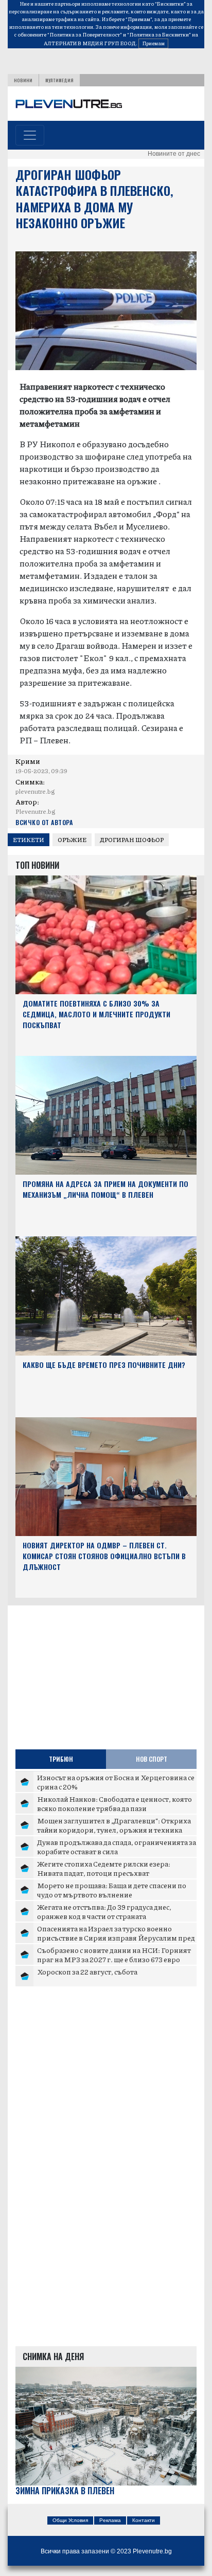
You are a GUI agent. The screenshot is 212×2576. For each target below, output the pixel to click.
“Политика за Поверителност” (85, 34)
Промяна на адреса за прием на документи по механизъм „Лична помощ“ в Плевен (105, 1189)
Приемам (153, 43)
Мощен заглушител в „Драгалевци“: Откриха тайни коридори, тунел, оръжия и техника (114, 1825)
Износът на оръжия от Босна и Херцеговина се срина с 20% (116, 1782)
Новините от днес (174, 154)
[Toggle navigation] (30, 135)
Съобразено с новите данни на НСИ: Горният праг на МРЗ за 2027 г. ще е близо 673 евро (114, 1954)
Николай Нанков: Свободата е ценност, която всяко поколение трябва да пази (114, 1803)
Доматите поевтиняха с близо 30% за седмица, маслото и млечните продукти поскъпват (96, 1014)
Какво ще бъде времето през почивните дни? (104, 1365)
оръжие (72, 840)
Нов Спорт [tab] (152, 1759)
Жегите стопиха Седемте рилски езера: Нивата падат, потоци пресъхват (104, 1868)
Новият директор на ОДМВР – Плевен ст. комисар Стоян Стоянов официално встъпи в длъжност (104, 1556)
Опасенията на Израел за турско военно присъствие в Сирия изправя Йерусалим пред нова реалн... (116, 1937)
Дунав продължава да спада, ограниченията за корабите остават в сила (117, 1847)
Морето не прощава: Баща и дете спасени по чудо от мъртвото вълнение (112, 1890)
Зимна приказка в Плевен (65, 2491)
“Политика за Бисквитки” (159, 34)
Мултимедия (59, 80)
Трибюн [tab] (61, 1759)
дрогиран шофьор (132, 840)
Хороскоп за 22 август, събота (87, 1971)
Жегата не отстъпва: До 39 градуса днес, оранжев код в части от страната (104, 1911)
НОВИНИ (23, 80)
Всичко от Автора (44, 822)
